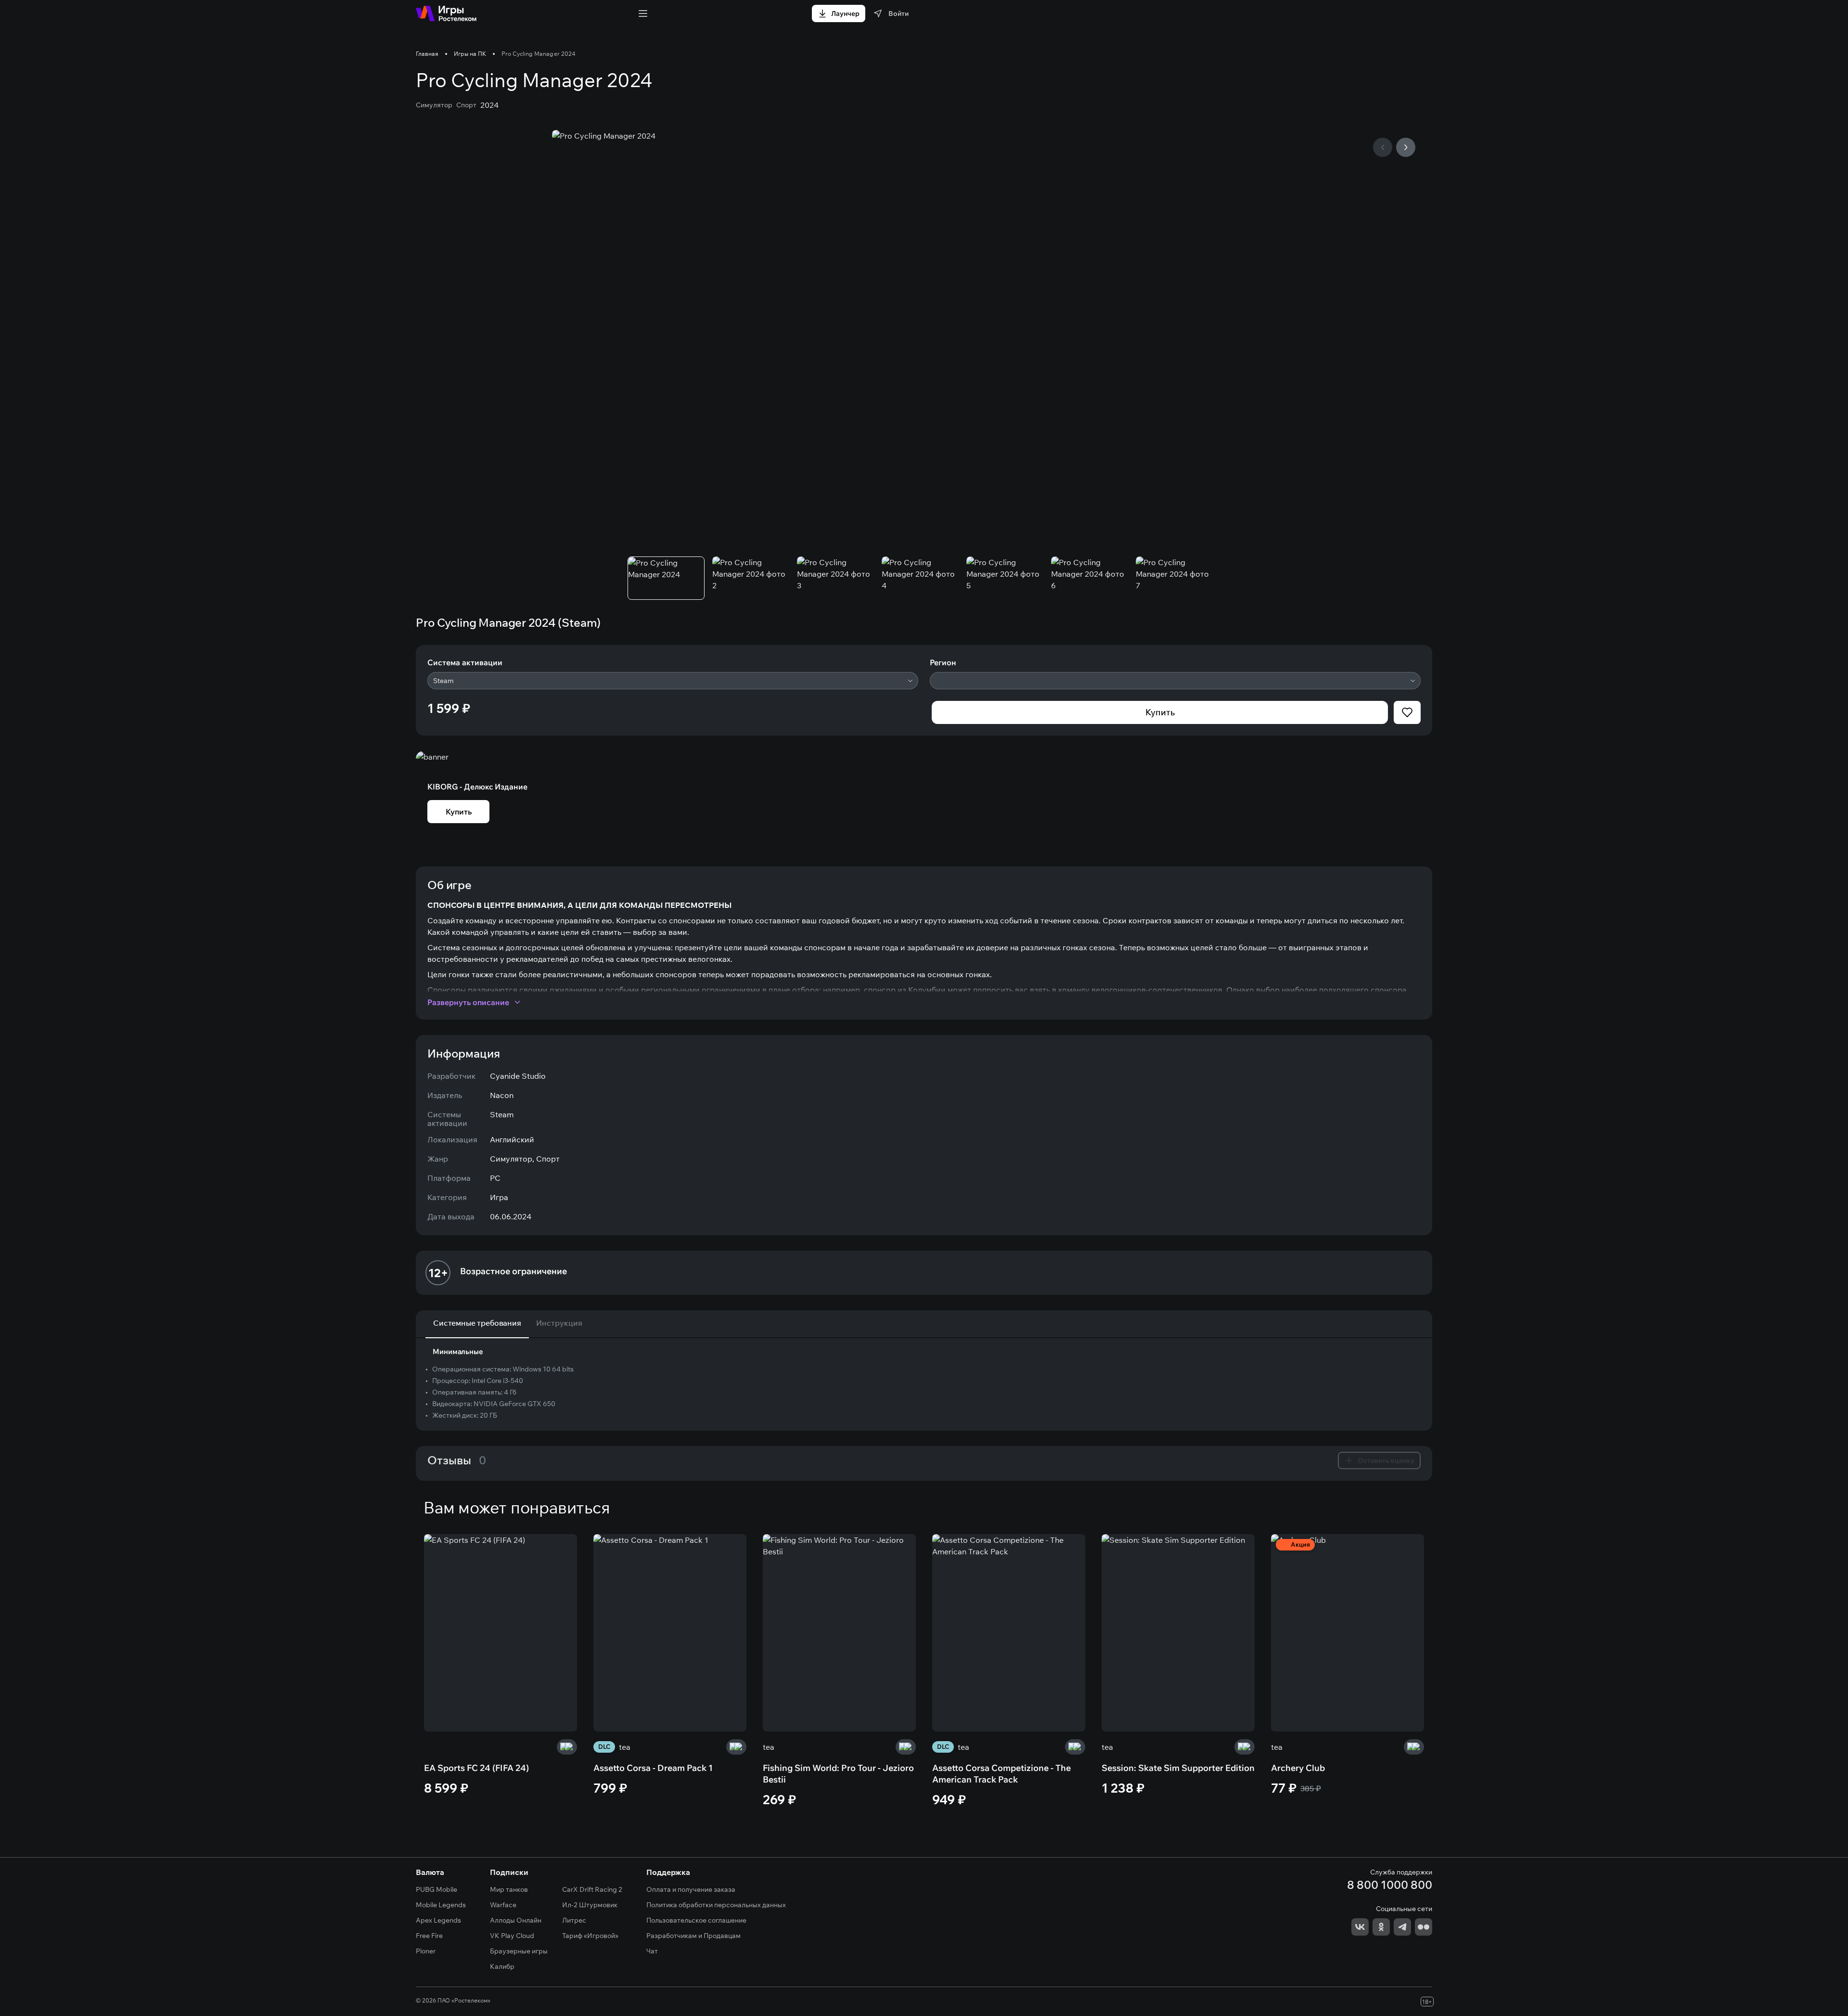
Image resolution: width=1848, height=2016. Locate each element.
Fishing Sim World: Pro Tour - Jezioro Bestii (838, 1774)
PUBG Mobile (436, 1889)
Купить (1160, 712)
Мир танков (509, 1889)
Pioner (426, 1951)
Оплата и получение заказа (691, 1889)
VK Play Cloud (512, 1936)
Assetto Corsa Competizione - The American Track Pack (1001, 1774)
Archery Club (1298, 1768)
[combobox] (673, 681)
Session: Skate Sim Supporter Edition (1178, 1768)
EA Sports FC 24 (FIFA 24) (476, 1768)
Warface (503, 1905)
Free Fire (429, 1936)
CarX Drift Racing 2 (592, 1889)
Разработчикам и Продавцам (693, 1936)
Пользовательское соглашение (696, 1920)
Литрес (574, 1920)
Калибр (502, 1966)
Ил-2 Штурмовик (590, 1905)
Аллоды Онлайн (516, 1920)
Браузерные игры (519, 1951)
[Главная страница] (446, 13)
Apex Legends (438, 1920)
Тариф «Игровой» (590, 1936)
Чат (652, 1951)
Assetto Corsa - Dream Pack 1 (653, 1768)
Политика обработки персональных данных (716, 1905)
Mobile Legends (441, 1905)
